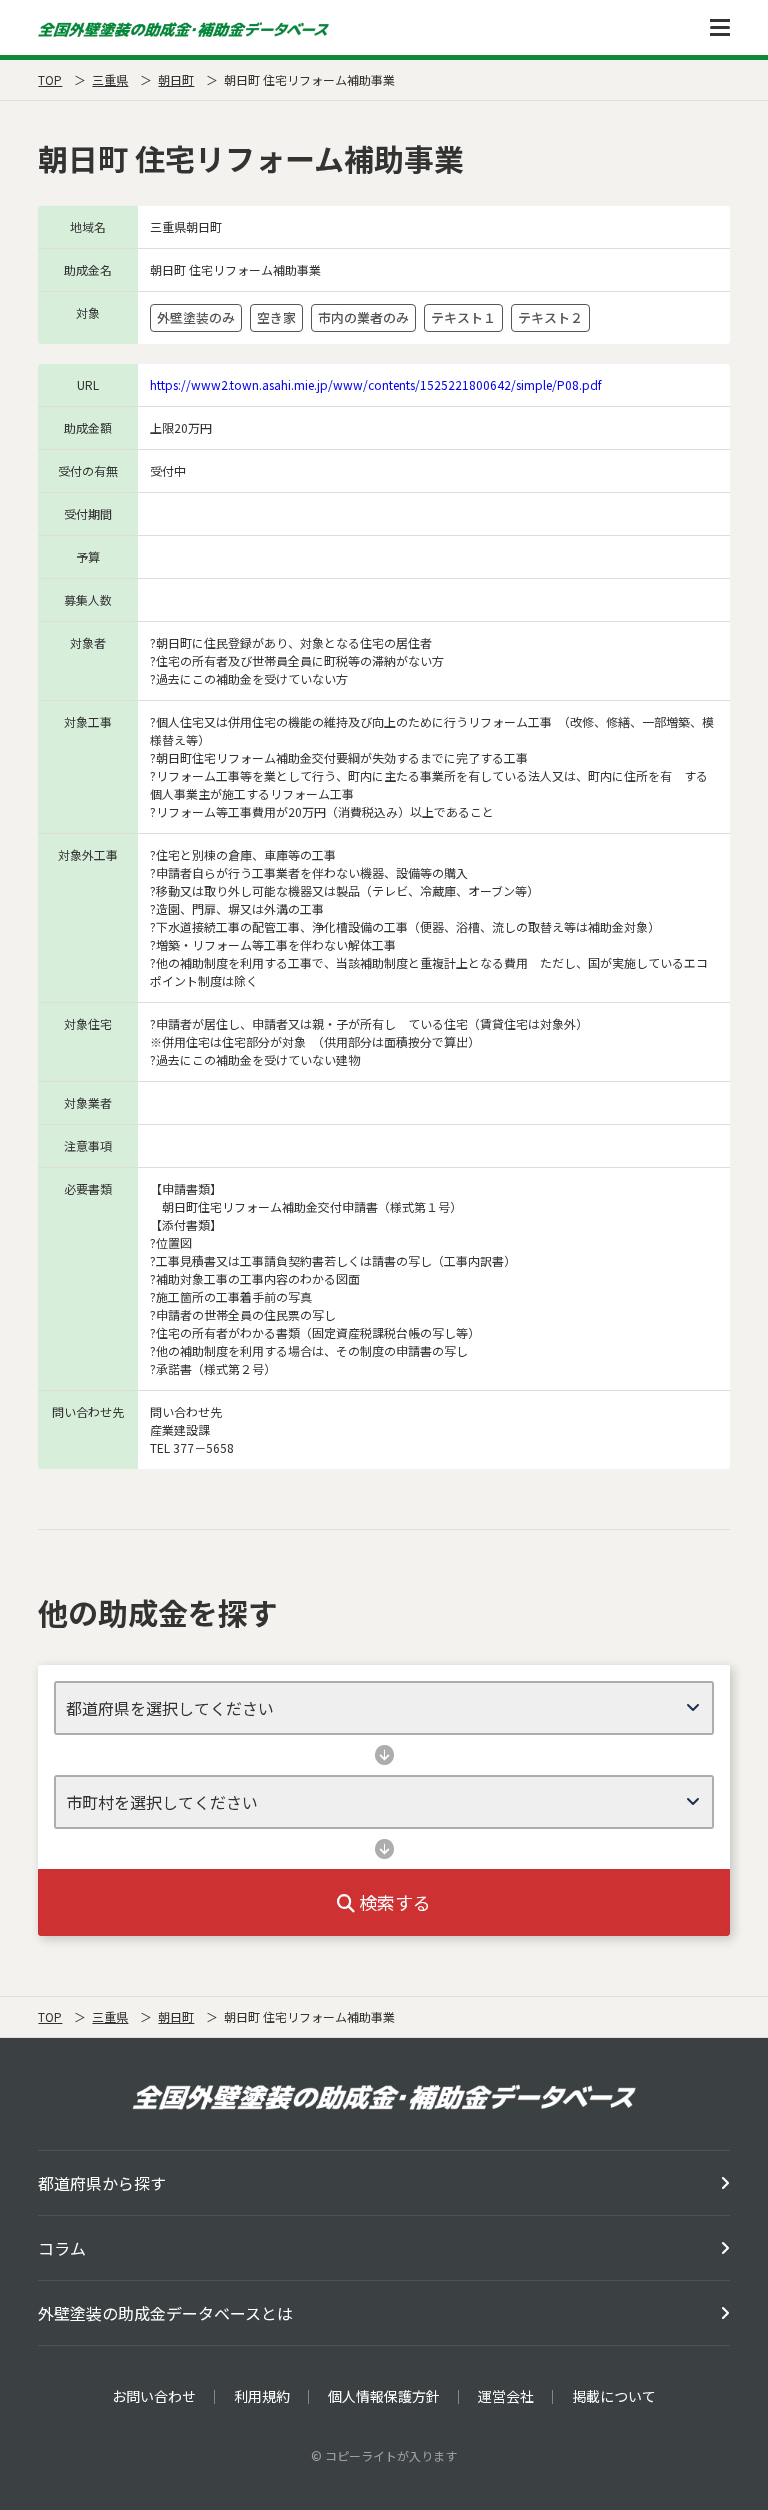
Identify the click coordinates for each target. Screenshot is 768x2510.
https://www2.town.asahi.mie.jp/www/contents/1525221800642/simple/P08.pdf (376, 384)
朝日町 (176, 79)
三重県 (110, 79)
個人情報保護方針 (384, 2396)
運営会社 (506, 2396)
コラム (62, 2248)
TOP (50, 79)
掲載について (614, 2396)
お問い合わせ (154, 2396)
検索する (393, 1902)
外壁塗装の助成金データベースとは (165, 2313)
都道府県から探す (102, 2183)
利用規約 (262, 2396)
